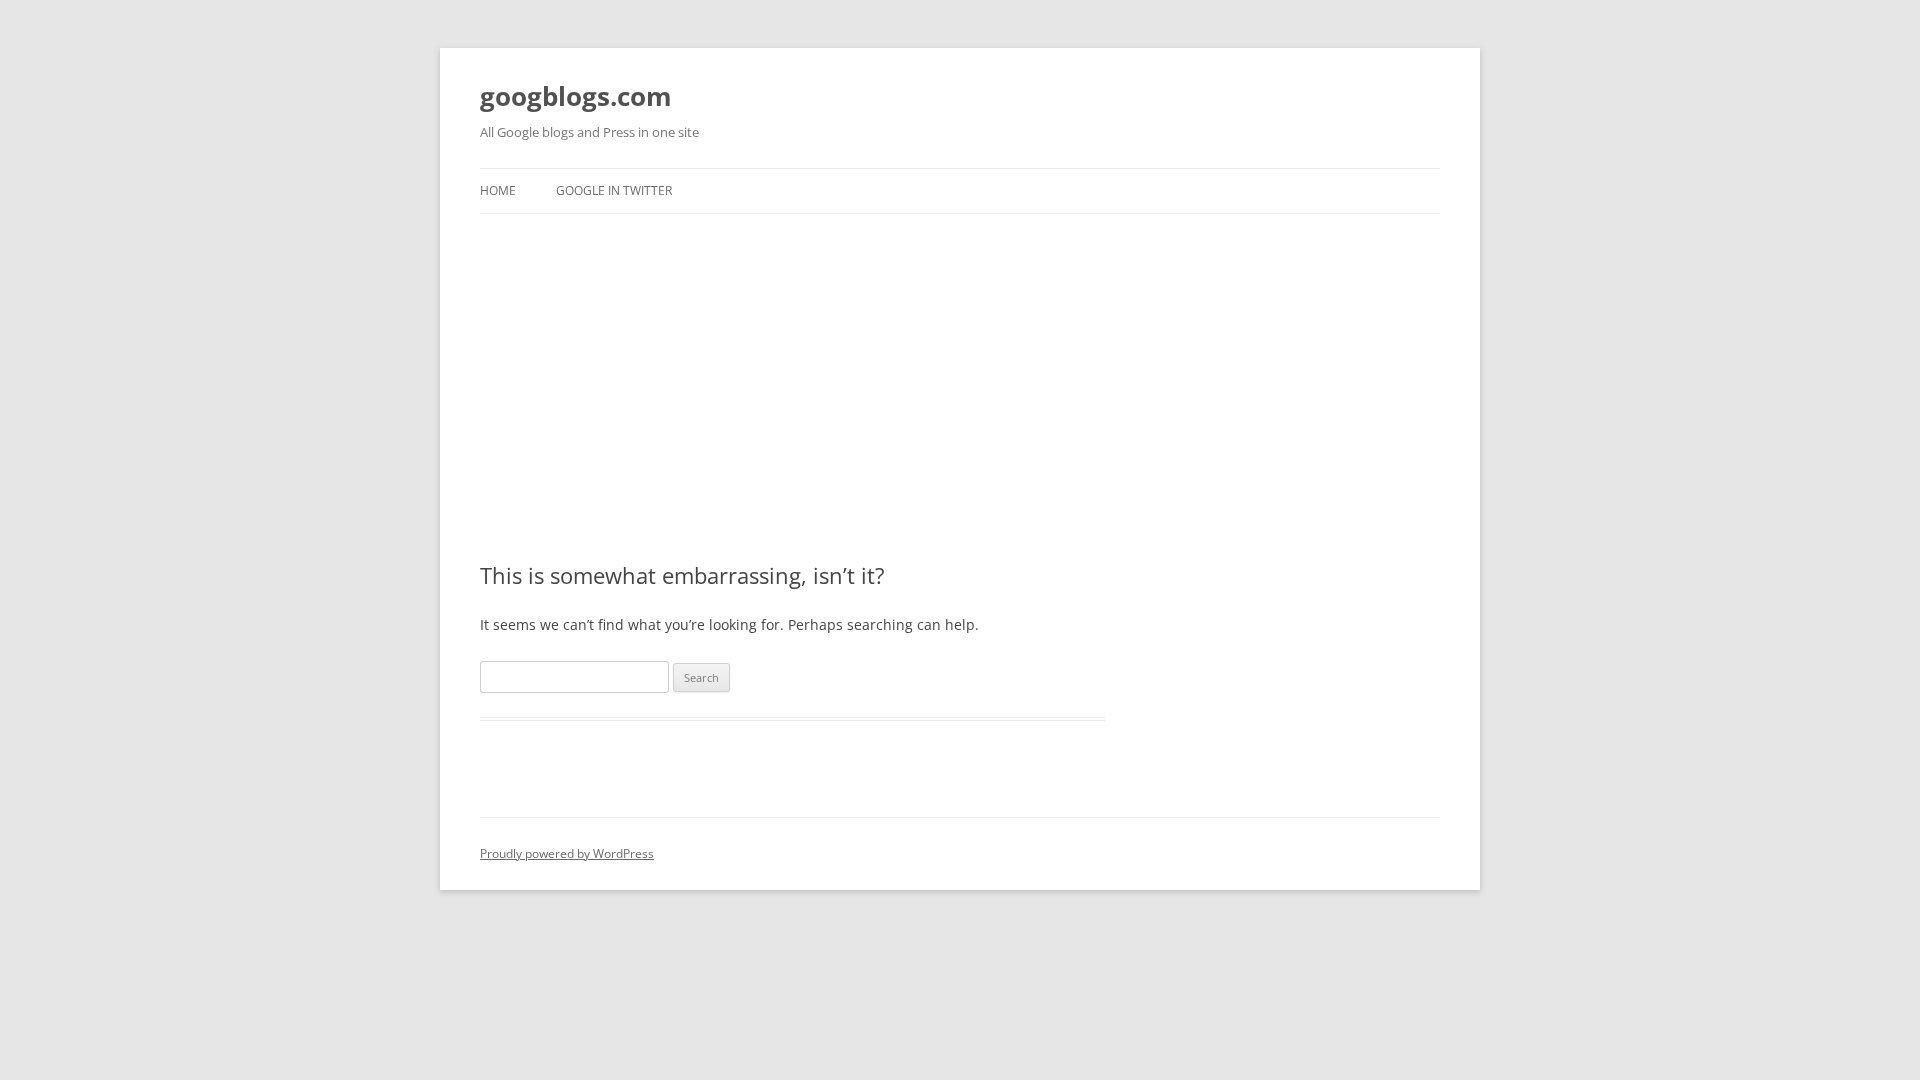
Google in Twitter (614, 190)
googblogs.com (576, 96)
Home (498, 190)
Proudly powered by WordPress (567, 853)
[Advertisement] (960, 364)
